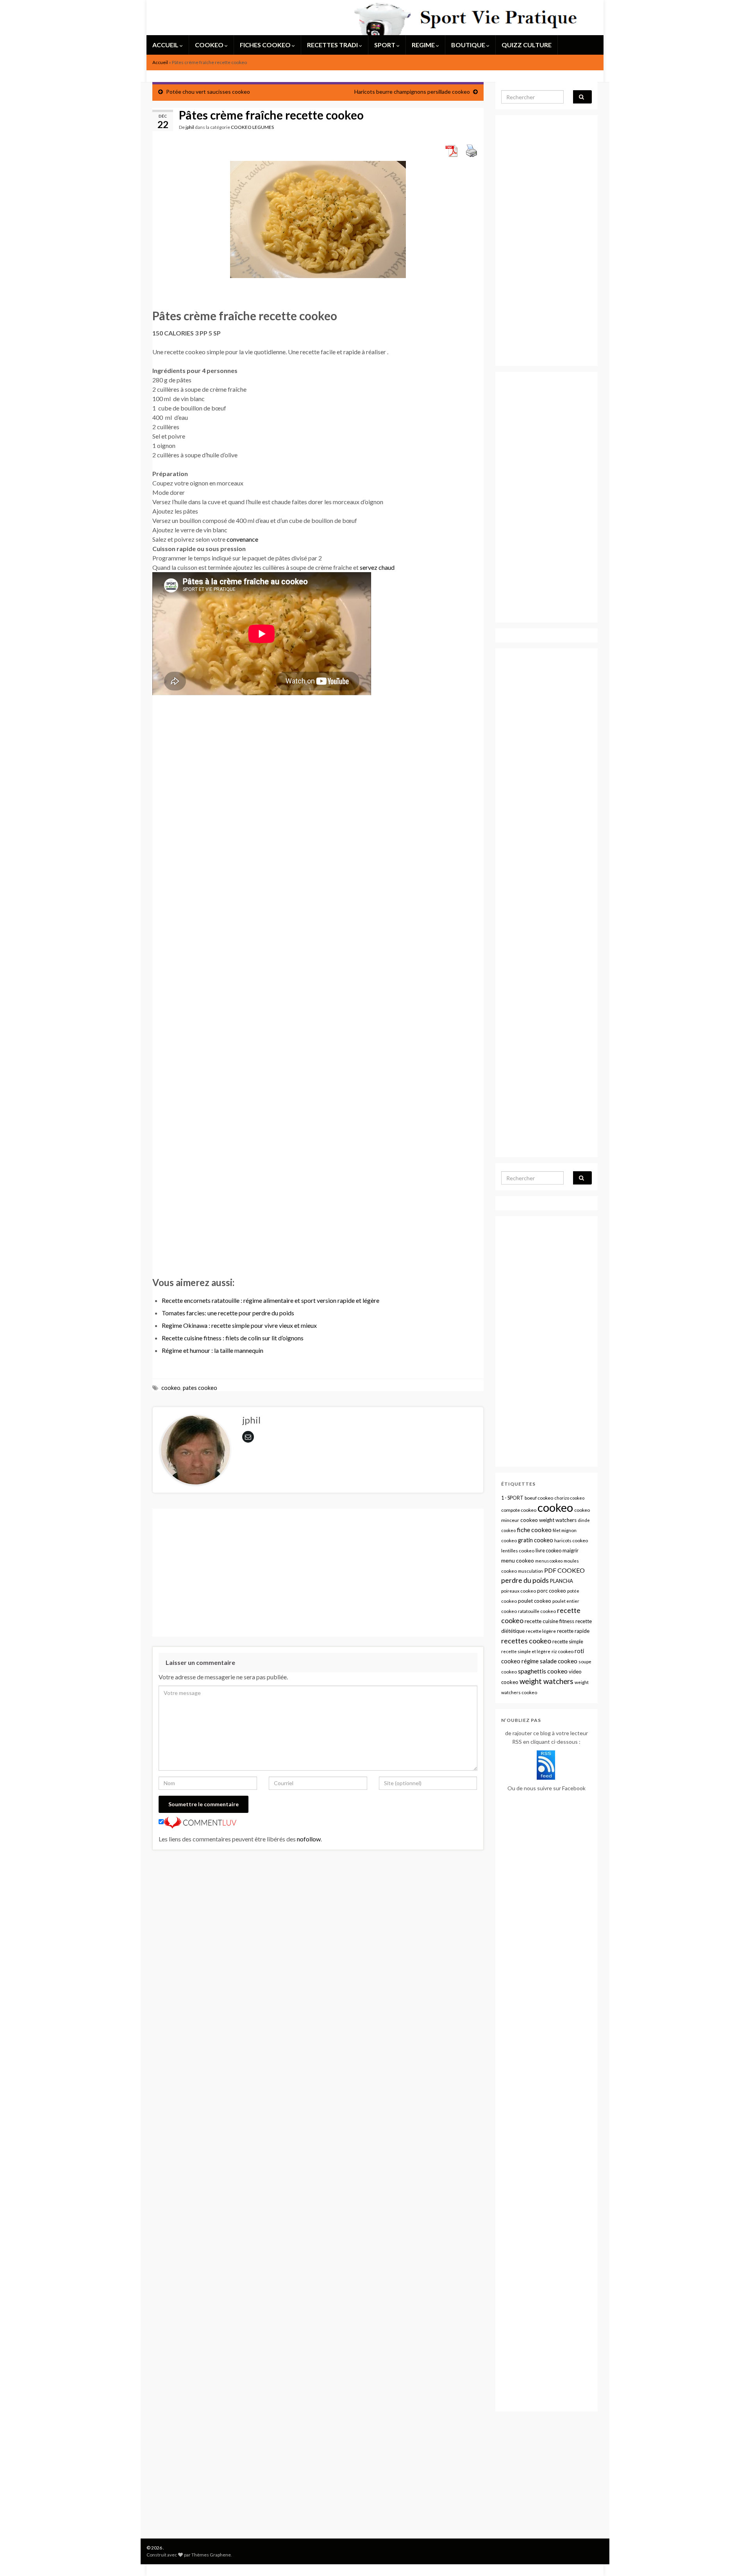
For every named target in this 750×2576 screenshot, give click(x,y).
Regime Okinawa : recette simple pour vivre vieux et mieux (239, 1325)
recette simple (568, 1641)
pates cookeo (200, 1388)
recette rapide (573, 1631)
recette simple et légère (526, 1651)
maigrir (571, 1550)
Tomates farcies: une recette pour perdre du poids (228, 1313)
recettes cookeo (526, 1641)
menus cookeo (549, 1561)
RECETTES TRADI (333, 45)
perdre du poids (525, 1580)
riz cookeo (562, 1651)
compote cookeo (519, 1510)
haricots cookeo (571, 1540)
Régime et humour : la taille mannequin (212, 1350)
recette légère (541, 1631)
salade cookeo (559, 1661)
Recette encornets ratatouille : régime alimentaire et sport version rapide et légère (271, 1300)
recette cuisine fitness (549, 1621)
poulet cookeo (535, 1601)
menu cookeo (518, 1560)
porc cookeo (552, 1591)
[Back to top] (732, 2558)
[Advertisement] (295, 734)
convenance (242, 539)
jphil (190, 127)
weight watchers (546, 1681)
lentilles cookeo (518, 1551)
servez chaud (377, 567)
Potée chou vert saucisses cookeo (208, 92)
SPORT (385, 45)
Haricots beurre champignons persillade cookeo (412, 92)
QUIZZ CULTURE (527, 45)
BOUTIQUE (469, 45)
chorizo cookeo (569, 1498)
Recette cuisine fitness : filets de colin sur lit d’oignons (233, 1338)
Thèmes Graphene (211, 2555)
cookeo (171, 1388)
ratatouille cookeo (537, 1611)
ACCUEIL (166, 45)
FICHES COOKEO (266, 45)
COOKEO (210, 45)
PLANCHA (562, 1581)
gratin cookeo (536, 1540)
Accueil (160, 62)
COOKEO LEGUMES (252, 127)
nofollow (309, 1839)
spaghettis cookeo (543, 1671)
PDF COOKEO (564, 1570)
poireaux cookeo (519, 1591)
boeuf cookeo (539, 1498)
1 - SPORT (512, 1498)
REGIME (424, 45)
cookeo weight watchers (548, 1520)
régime (530, 1661)
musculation (530, 1571)
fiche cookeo (534, 1530)
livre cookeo (548, 1551)
